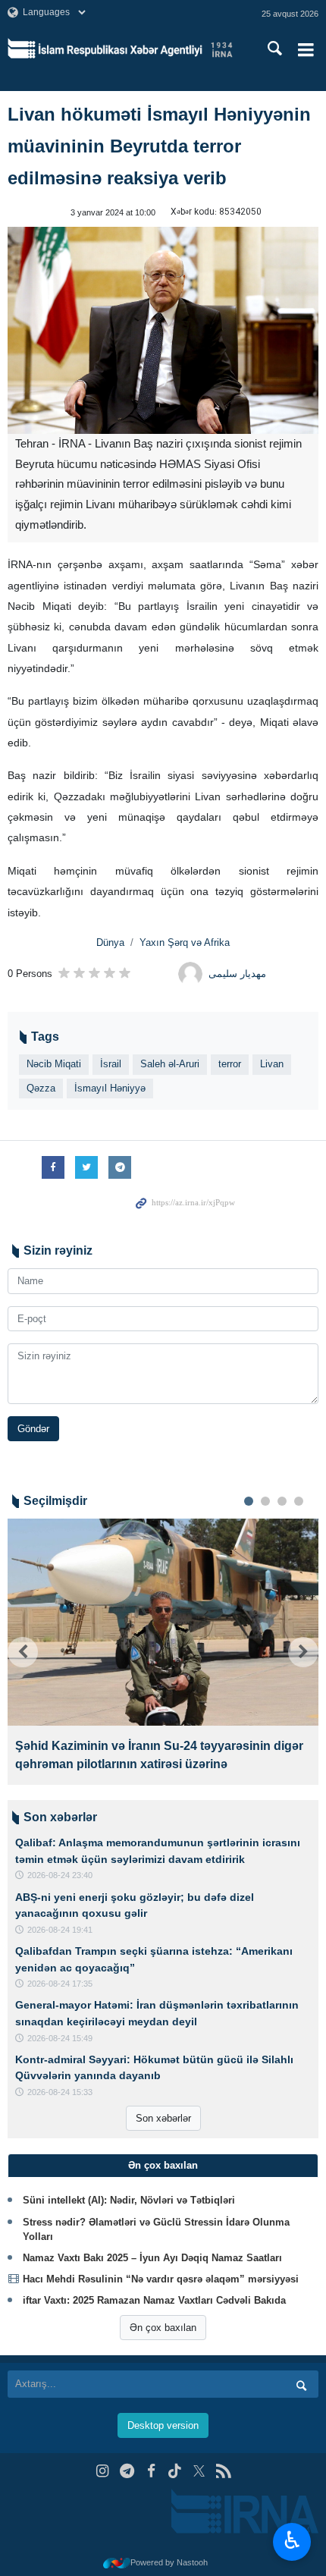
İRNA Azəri (135, 49)
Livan (272, 1064)
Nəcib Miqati (54, 1064)
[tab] (163, 2166)
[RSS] (223, 2471)
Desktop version (163, 2425)
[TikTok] (176, 2471)
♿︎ (292, 2540)
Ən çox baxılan (163, 2328)
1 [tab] (249, 1501)
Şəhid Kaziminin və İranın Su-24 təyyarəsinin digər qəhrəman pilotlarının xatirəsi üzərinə (159, 1755)
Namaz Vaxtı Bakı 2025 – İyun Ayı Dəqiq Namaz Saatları (152, 2258)
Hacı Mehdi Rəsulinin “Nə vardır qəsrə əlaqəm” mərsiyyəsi (161, 2279)
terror (230, 1064)
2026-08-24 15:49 (60, 2038)
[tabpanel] (163, 1652)
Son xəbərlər (163, 2118)
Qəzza (41, 1088)
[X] (199, 2471)
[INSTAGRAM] (103, 2471)
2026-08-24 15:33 (60, 2092)
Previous (23, 1652)
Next (303, 1652)
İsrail (111, 1064)
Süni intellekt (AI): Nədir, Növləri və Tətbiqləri (129, 2200)
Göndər (33, 1429)
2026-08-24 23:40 (60, 1875)
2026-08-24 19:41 (60, 1930)
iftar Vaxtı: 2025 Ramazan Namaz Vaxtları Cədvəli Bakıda (154, 2300)
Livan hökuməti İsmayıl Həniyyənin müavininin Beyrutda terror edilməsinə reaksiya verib (159, 146)
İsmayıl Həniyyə (110, 1088)
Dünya (110, 942)
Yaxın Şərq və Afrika (185, 942)
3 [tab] (282, 1501)
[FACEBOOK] (151, 2471)
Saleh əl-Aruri (170, 1064)
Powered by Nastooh (169, 2562)
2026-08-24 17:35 (60, 1984)
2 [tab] (265, 1501)
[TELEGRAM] (127, 2471)
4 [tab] (299, 1501)
